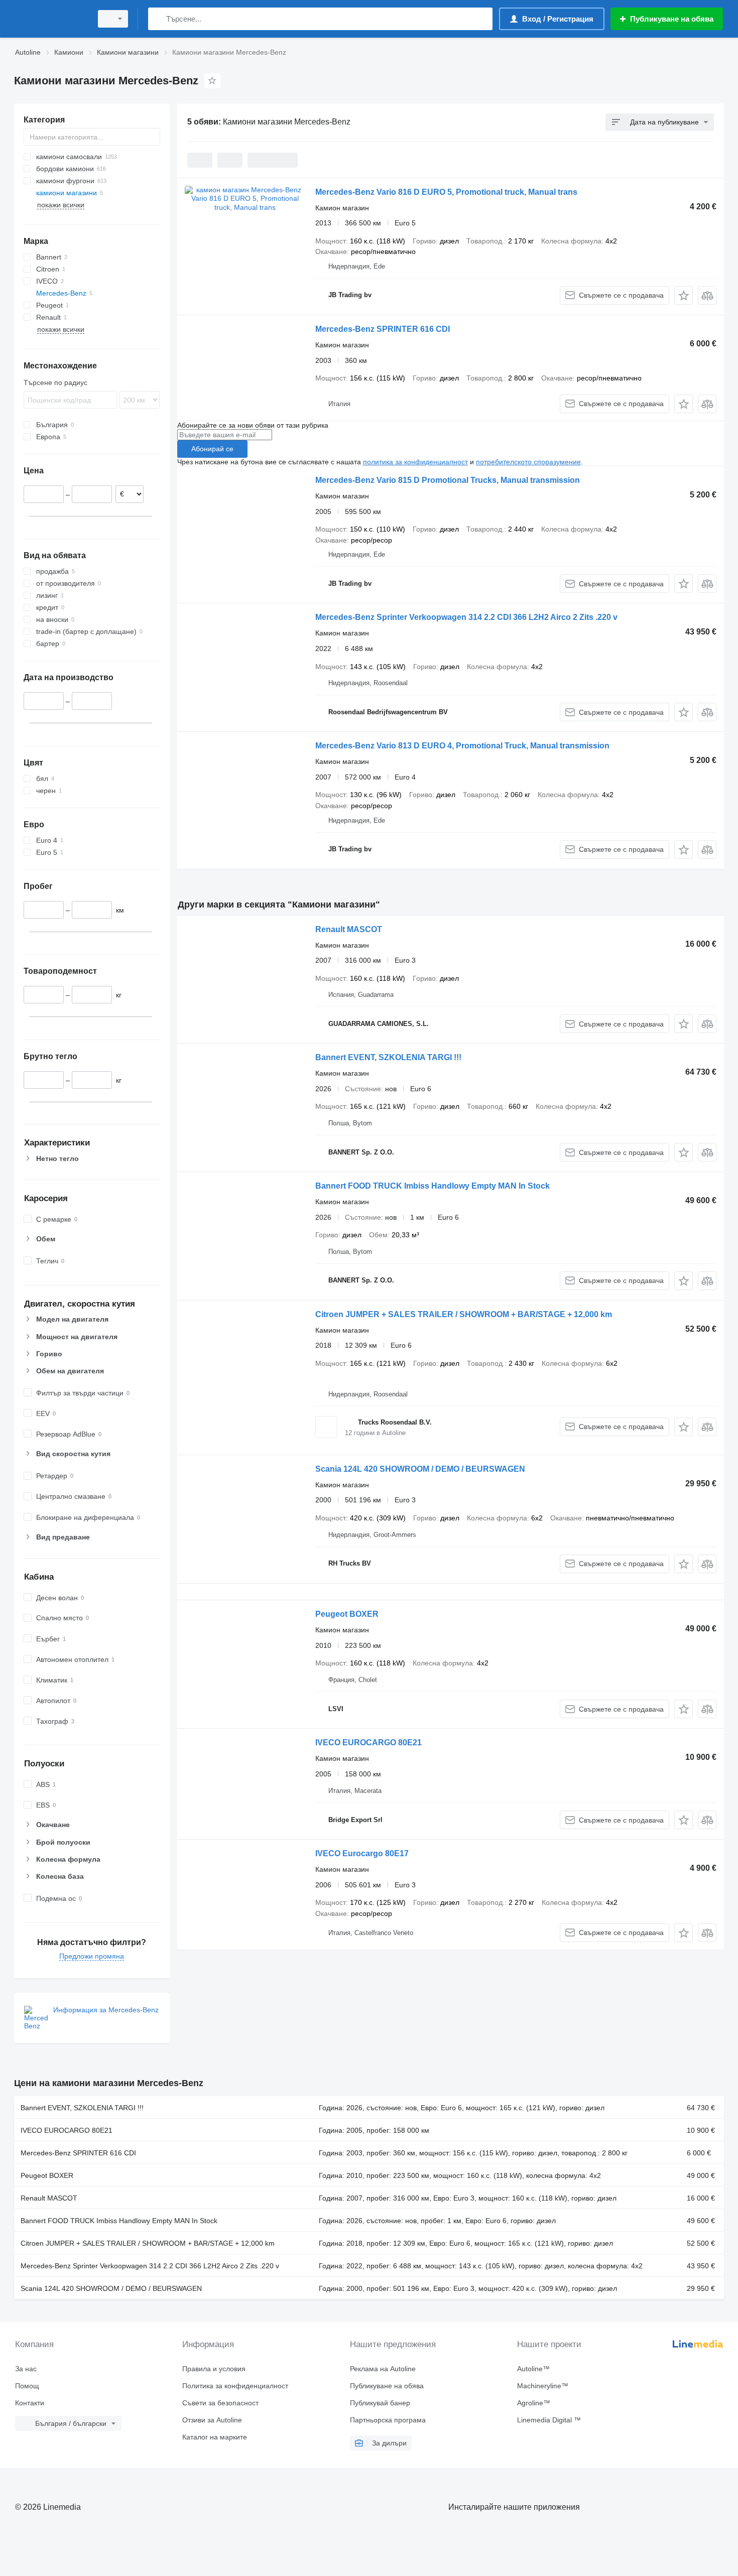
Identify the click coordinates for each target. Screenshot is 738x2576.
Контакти (30, 2403)
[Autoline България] (50, 19)
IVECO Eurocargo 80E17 (362, 1853)
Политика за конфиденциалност (235, 2386)
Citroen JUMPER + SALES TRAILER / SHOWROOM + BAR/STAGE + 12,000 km (464, 1314)
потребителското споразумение (528, 462)
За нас (26, 2369)
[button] (684, 295)
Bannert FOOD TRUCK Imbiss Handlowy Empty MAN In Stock (433, 1186)
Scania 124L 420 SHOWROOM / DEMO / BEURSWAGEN (420, 1469)
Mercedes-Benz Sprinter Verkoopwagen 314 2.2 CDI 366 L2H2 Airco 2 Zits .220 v (466, 617)
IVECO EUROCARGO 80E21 (368, 1743)
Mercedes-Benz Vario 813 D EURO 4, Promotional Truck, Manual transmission (462, 746)
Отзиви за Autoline (212, 2420)
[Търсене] (158, 19)
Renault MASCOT (349, 929)
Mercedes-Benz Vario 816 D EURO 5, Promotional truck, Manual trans (446, 192)
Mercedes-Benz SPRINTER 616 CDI (383, 329)
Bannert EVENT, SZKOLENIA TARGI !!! (388, 1057)
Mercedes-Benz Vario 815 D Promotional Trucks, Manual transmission (448, 480)
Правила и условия (214, 2369)
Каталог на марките (215, 2437)
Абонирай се (212, 449)
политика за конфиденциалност (415, 462)
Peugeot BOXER (347, 1614)
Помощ (27, 2386)
